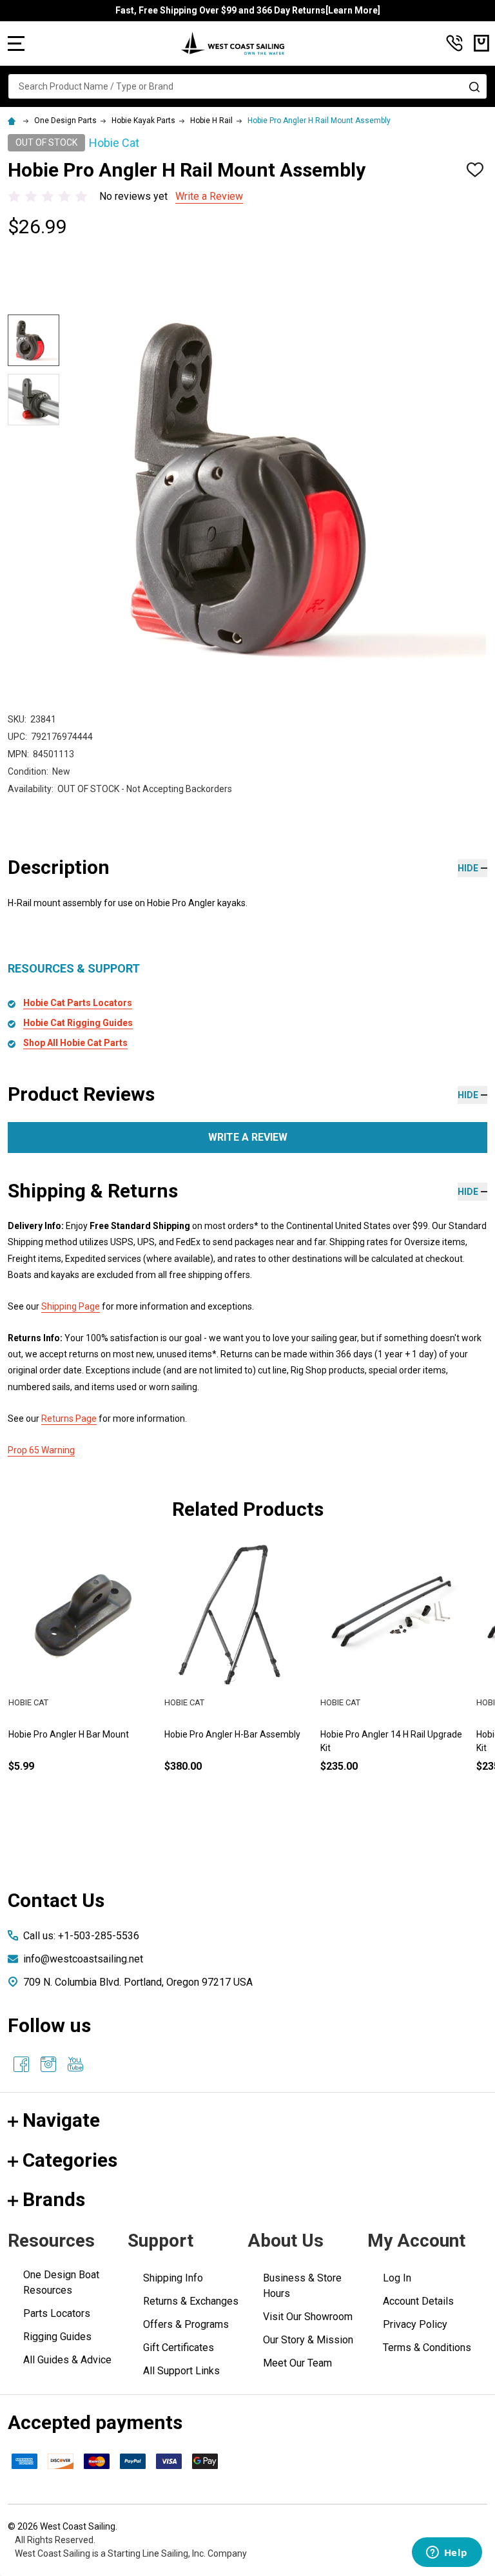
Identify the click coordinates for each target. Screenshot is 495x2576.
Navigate (61, 2120)
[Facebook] (21, 2064)
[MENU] (16, 43)
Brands (54, 2199)
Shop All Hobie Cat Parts (75, 1043)
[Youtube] (75, 2064)
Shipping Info (173, 2278)
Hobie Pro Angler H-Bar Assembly (232, 1734)
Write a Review (209, 196)
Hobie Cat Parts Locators (78, 1003)
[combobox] (247, 86)
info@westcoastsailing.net (83, 1959)
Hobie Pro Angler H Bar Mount (69, 1734)
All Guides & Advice (67, 2360)
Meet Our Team (297, 2363)
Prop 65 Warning (41, 1450)
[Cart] (481, 43)
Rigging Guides (57, 2337)
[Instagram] (48, 2064)
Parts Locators (57, 2313)
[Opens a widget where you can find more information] (447, 2553)
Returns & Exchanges (191, 2301)
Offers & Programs (186, 2324)
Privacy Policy (415, 2324)
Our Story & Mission (308, 2340)
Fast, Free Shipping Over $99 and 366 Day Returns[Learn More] (248, 10)
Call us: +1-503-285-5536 (81, 1936)
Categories (70, 2160)
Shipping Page (71, 1306)
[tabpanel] (82, 1678)
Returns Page (69, 1419)
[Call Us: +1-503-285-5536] (454, 43)
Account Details (418, 2301)
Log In (397, 2278)
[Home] (14, 121)
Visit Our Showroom (308, 2317)
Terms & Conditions (427, 2348)
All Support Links (181, 2371)
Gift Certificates (179, 2348)
